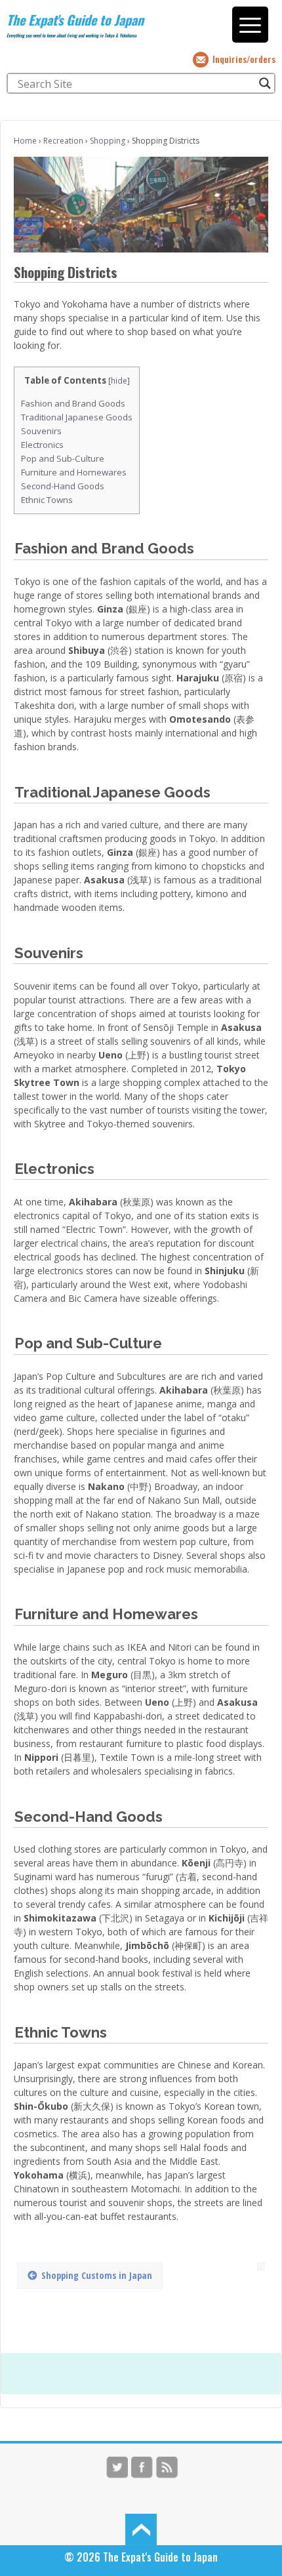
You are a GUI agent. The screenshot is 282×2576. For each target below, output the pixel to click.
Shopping (108, 141)
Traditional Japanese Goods (77, 417)
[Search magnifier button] (265, 83)
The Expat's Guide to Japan (75, 20)
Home (25, 141)
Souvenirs (41, 431)
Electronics (42, 445)
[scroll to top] (141, 2529)
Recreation (63, 141)
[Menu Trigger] (250, 25)
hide (119, 381)
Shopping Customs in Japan (97, 2275)
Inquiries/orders (244, 59)
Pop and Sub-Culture (63, 458)
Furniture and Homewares (74, 472)
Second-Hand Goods (63, 486)
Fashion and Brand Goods (73, 403)
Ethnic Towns (47, 500)
